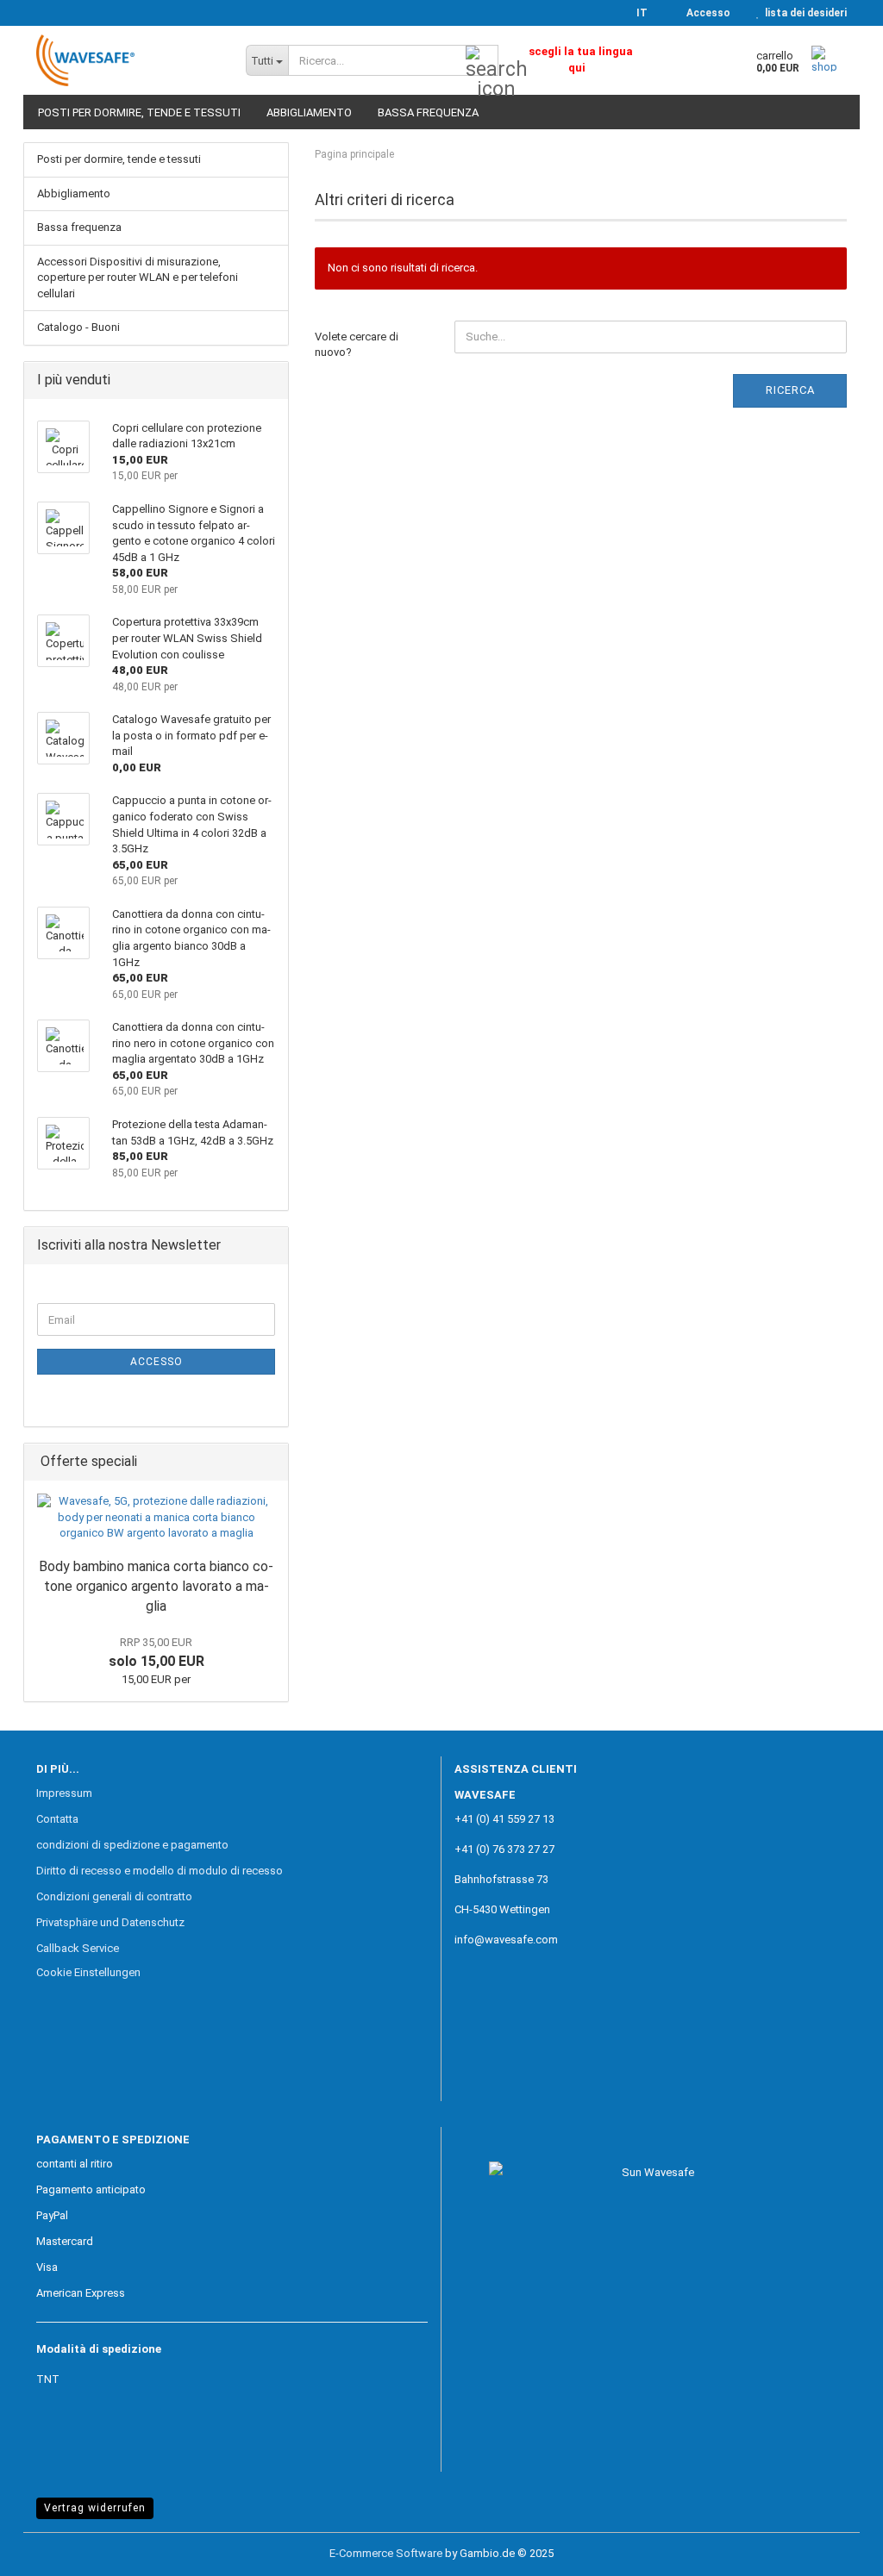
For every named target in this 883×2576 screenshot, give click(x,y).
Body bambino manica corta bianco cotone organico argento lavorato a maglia (156, 1586)
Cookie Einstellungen (88, 1972)
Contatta (57, 1819)
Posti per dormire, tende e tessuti (139, 112)
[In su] (836, 2550)
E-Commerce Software (386, 2553)
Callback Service (78, 1948)
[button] (637, 13)
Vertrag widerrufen (95, 2508)
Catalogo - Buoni (78, 327)
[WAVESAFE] (128, 60)
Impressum (64, 1793)
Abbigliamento (309, 112)
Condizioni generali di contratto (114, 1896)
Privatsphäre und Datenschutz (110, 1922)
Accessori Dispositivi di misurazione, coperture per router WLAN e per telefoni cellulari (138, 278)
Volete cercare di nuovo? (357, 345)
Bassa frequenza (428, 112)
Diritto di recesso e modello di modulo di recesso (160, 1871)
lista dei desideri (803, 13)
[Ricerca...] (482, 61)
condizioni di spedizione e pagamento (132, 1845)
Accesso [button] (706, 13)
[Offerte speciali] (270, 1462)
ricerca (790, 390)
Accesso (157, 1362)
